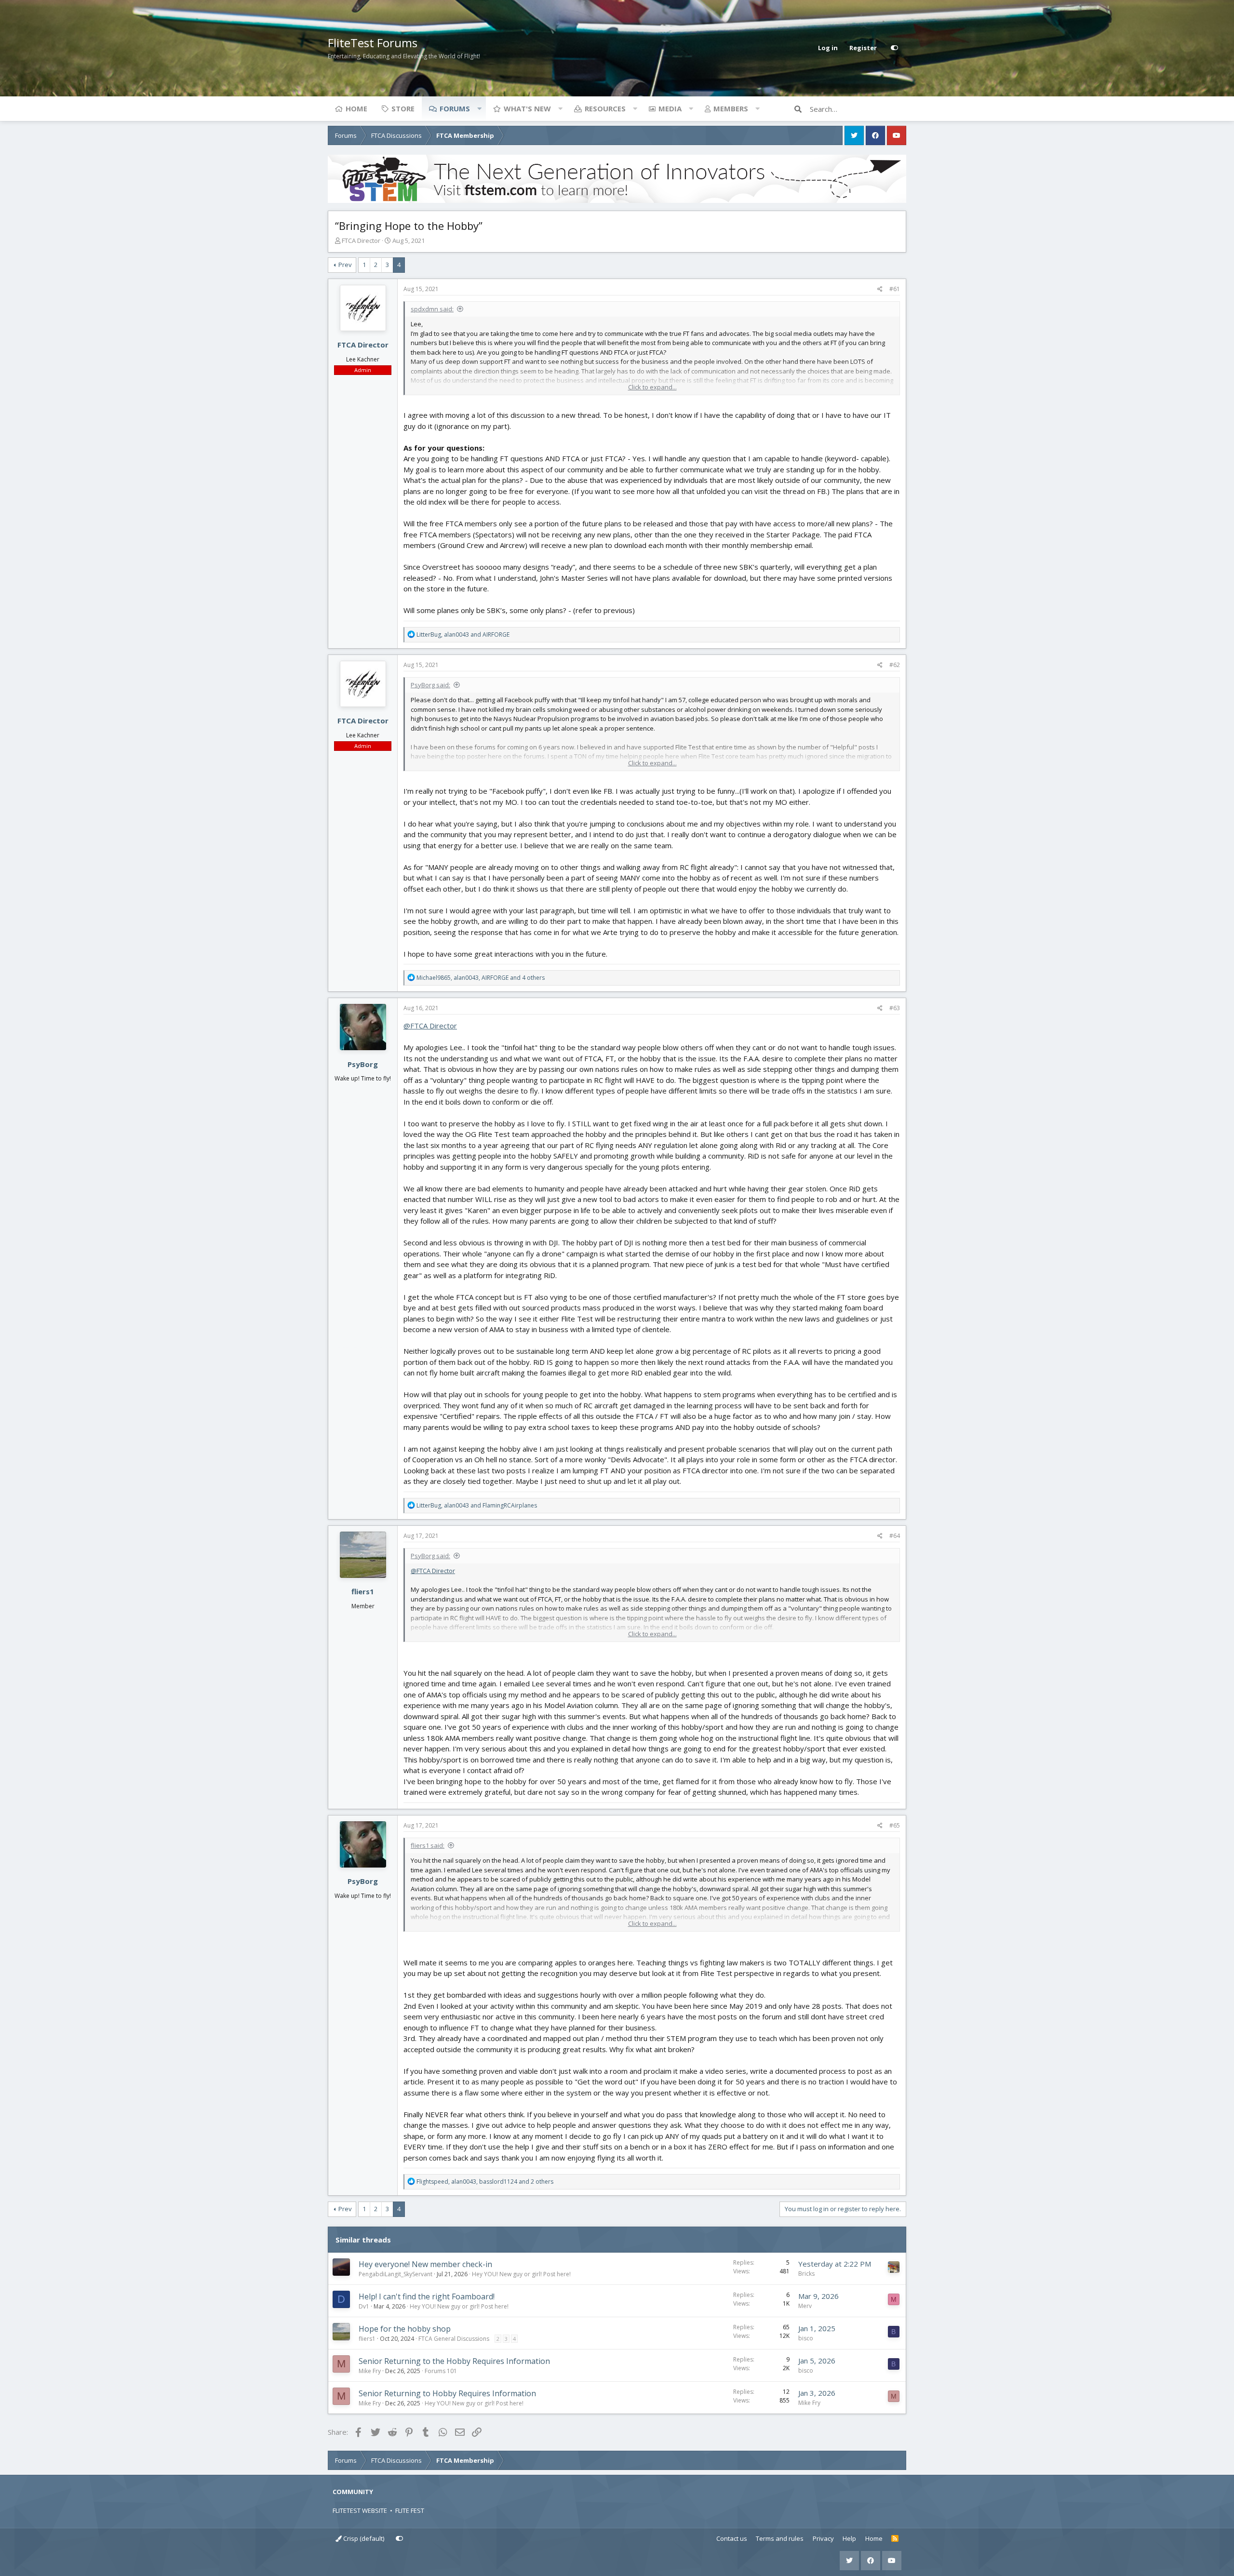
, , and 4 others (481, 978)
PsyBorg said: (430, 685)
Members (731, 108)
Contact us (732, 2538)
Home (356, 108)
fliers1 (363, 1591)
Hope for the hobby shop (405, 2329)
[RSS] (895, 2539)
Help (849, 2538)
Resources (605, 108)
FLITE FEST (410, 2510)
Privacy (823, 2538)
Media (670, 108)
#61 (895, 289)
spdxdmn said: (432, 309)
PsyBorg (363, 1064)
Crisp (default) (363, 2538)
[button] (479, 108)
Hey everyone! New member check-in (425, 2264)
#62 (895, 665)
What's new (527, 108)
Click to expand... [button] (652, 387)
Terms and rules (780, 2538)
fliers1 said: (428, 1845)
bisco (806, 2338)
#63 (895, 1008)
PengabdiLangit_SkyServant (396, 2274)
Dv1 (364, 2306)
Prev (345, 265)
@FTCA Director (430, 1026)
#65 (895, 1825)
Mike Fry (370, 2371)
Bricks (806, 2274)
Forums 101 (441, 2371)
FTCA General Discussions (454, 2339)
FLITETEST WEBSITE (360, 2510)
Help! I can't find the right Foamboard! (427, 2296)
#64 (895, 1536)
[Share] (880, 289)
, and (463, 634)
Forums (455, 108)
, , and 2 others (485, 2182)
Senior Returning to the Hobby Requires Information (454, 2361)
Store (403, 108)
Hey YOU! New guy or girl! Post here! (521, 2274)
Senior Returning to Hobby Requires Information (447, 2393)
